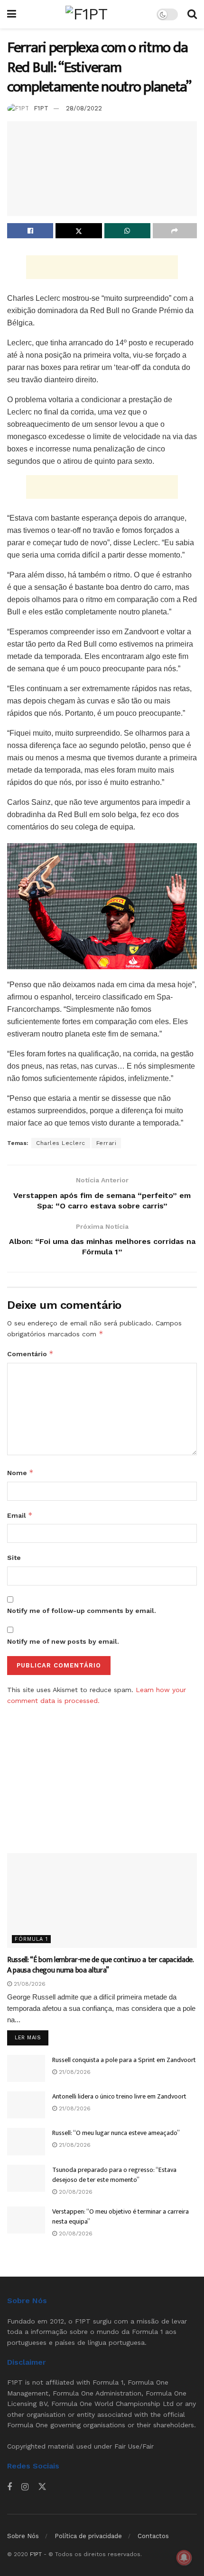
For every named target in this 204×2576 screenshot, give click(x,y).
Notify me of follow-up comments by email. (82, 1611)
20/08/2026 (75, 2192)
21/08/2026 (29, 1984)
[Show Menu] (12, 14)
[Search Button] (192, 14)
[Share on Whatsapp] (127, 231)
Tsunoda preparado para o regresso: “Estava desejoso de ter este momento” (114, 2175)
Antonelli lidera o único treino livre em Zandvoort (119, 2096)
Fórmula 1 (31, 1939)
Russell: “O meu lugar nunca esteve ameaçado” (116, 2133)
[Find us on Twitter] (42, 2487)
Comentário (30, 1354)
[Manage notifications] (184, 2558)
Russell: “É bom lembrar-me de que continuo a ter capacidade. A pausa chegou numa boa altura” (100, 1965)
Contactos (153, 2536)
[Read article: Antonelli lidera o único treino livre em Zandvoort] (26, 2105)
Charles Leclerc (61, 1143)
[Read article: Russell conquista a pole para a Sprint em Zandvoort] (26, 2068)
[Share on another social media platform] (175, 231)
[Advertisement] (102, 267)
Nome (20, 1473)
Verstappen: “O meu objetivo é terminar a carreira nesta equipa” (121, 2216)
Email (20, 1515)
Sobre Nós (23, 2536)
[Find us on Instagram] (25, 2487)
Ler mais (32, 2037)
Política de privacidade (88, 2536)
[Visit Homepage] (86, 14)
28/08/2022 (84, 108)
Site (14, 1558)
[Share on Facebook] (30, 231)
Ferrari (107, 1143)
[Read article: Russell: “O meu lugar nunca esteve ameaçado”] (26, 2141)
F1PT (41, 108)
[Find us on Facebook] (9, 2487)
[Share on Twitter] (79, 231)
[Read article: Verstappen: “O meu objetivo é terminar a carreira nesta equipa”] (26, 2220)
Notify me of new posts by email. (63, 1641)
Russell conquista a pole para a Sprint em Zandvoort (124, 2060)
